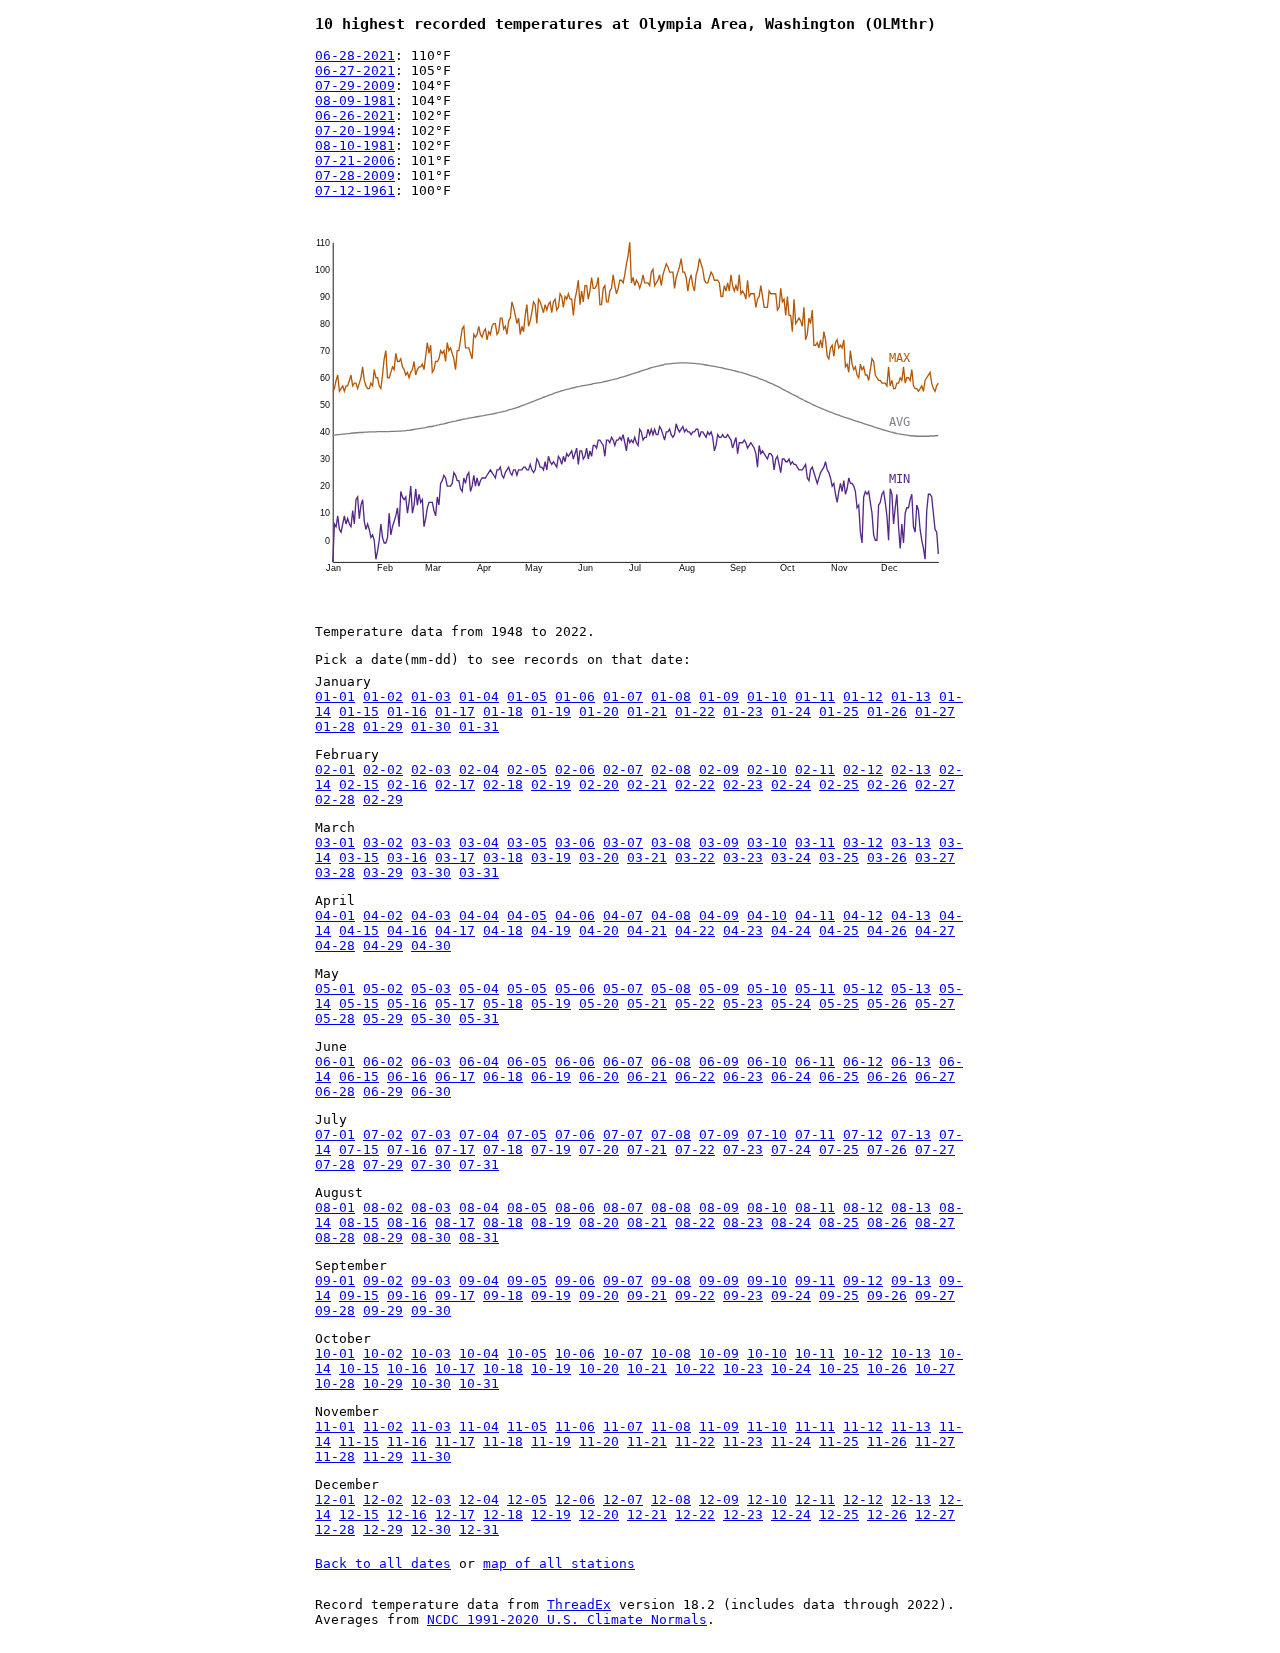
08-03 (431, 1207)
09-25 (839, 1295)
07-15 (359, 1149)
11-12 (863, 1426)
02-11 (815, 769)
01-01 (335, 696)
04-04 (479, 915)
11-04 (479, 1426)
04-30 (431, 945)
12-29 (383, 1529)
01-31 (479, 726)
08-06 (575, 1207)
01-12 (863, 696)
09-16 (407, 1295)
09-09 (719, 1280)
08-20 (599, 1222)
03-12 (863, 842)
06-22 (695, 1076)
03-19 (551, 857)
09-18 (503, 1295)
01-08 (671, 696)
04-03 (431, 915)
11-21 (647, 1441)
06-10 (767, 1061)
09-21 (647, 1295)
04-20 (599, 930)
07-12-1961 (355, 190)
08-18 (503, 1222)
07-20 (599, 1149)
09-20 (599, 1295)
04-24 (791, 930)
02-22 (695, 784)
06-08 (671, 1061)
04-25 (839, 930)
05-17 (455, 1003)
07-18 (503, 1149)
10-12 (863, 1353)
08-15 (359, 1222)
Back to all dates (383, 1563)
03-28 (335, 872)
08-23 (743, 1222)
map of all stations (559, 1563)
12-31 (479, 1529)
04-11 (815, 915)
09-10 (767, 1280)
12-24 (791, 1514)
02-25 (839, 784)
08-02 (383, 1207)
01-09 (719, 696)
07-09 (719, 1134)
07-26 (887, 1149)
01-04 (479, 696)
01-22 (695, 711)
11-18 (503, 1441)
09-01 (335, 1280)
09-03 (431, 1280)
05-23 (743, 1003)
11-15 (359, 1441)
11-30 (431, 1456)
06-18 (503, 1076)
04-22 (695, 930)
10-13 (911, 1353)
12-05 (527, 1499)
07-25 (839, 1149)
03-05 (527, 842)
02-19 (551, 784)
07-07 (623, 1134)
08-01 (335, 1207)
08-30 (431, 1237)
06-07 (623, 1061)
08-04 (479, 1207)
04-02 (383, 915)
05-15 (359, 1003)
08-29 (383, 1237)
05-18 (503, 1003)
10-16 (407, 1368)
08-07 (623, 1207)
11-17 (455, 1441)
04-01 (335, 915)
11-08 (671, 1426)
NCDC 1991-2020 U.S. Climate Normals (567, 1619)
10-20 (599, 1368)
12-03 (431, 1499)
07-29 (383, 1164)
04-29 (383, 945)
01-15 (359, 711)
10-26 (887, 1368)
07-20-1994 (355, 130)
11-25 (839, 1441)
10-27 (935, 1368)
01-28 (335, 726)
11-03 (431, 1426)
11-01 (335, 1426)
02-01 (335, 769)
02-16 (407, 784)
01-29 (383, 726)
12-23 (743, 1514)
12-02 (383, 1499)
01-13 (911, 696)
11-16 (407, 1441)
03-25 (839, 857)
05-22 (695, 1003)
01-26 (887, 711)
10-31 (479, 1383)
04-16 (407, 930)
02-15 (359, 784)
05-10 (767, 988)
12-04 (479, 1499)
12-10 (767, 1499)
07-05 (527, 1134)
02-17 (455, 784)
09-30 (431, 1310)
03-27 (935, 857)
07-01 (335, 1134)
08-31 (479, 1237)
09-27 (935, 1295)
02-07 (623, 769)
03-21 (647, 857)
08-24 (791, 1222)
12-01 (335, 1499)
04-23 (743, 930)
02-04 (479, 769)
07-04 (479, 1134)
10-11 (815, 1353)
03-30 (431, 872)
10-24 (791, 1368)
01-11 (815, 696)
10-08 (671, 1353)
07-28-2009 (355, 175)
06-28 (335, 1091)
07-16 (407, 1149)
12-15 (359, 1514)
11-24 (791, 1441)
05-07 (623, 988)
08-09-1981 (355, 100)
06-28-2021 (355, 55)
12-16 (407, 1514)
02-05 (527, 769)
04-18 (503, 930)
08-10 (767, 1207)
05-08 (671, 988)
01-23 (743, 711)
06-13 (911, 1061)
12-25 (839, 1514)
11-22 (695, 1441)
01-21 (647, 711)
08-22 (695, 1222)
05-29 (383, 1018)
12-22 (695, 1514)
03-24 (791, 857)
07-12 (863, 1134)
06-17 (455, 1076)
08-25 (839, 1222)
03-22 (695, 857)
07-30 (431, 1164)
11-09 (719, 1426)
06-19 (551, 1076)
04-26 (887, 930)
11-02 (383, 1426)
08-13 (911, 1207)
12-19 (551, 1514)
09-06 (575, 1280)
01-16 (407, 711)
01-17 (455, 711)
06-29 (383, 1091)
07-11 (815, 1134)
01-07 (623, 696)
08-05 (527, 1207)
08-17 (455, 1222)
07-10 (767, 1134)
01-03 (431, 696)
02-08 (671, 769)
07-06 (575, 1134)
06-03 (431, 1061)
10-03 (431, 1353)
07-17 (455, 1149)
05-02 (383, 988)
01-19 (551, 711)
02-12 (863, 769)
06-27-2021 (355, 70)
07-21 (647, 1149)
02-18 (503, 784)
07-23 (743, 1149)
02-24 (791, 784)
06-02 (383, 1061)
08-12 (863, 1207)
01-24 (791, 711)
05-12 (863, 988)
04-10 (767, 915)
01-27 (935, 711)
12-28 (335, 1529)
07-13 (911, 1134)
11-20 (599, 1441)
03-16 (407, 857)
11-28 (335, 1456)
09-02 (383, 1280)
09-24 (791, 1295)
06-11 (815, 1061)
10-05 (527, 1353)
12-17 (455, 1514)
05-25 (839, 1003)
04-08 (671, 915)
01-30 (431, 726)
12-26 (887, 1514)
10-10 (767, 1353)
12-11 (815, 1499)
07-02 (383, 1134)
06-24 (791, 1076)
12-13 (911, 1499)
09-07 (623, 1280)
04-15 (359, 930)
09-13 (911, 1280)
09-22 (695, 1295)
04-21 (647, 930)
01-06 (575, 696)
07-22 (695, 1149)
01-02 (383, 696)
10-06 (575, 1353)
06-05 (527, 1061)
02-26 (887, 784)
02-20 (599, 784)
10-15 (359, 1368)
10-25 (839, 1368)
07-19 (551, 1149)
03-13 (911, 842)
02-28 (335, 799)
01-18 (503, 711)
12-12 (863, 1499)
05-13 (911, 988)
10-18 (503, 1368)
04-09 (719, 915)
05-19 (551, 1003)
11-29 (383, 1456)
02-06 (575, 769)
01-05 (527, 696)
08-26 (887, 1222)
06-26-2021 (355, 115)
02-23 (743, 784)
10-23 (743, 1368)
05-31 (479, 1018)
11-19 (551, 1441)
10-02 (383, 1353)
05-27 (935, 1003)
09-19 (551, 1295)
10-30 (431, 1383)
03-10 (767, 842)
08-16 (407, 1222)
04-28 (335, 945)
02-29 (383, 799)
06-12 (863, 1061)
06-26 (887, 1076)
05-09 (719, 988)
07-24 (791, 1149)
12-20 (599, 1514)
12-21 (647, 1514)
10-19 (551, 1368)
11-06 (575, 1426)
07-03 (431, 1134)
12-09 (719, 1499)
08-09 (719, 1207)
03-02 (383, 842)
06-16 (407, 1076)
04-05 (527, 915)
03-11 (815, 842)
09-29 (383, 1310)
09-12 (863, 1280)
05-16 (407, 1003)
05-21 (647, 1003)
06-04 (479, 1061)
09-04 (479, 1280)
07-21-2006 (355, 160)
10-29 (383, 1383)
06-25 (839, 1076)
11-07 (623, 1426)
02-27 (935, 784)
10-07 (623, 1353)
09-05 (527, 1280)
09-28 (335, 1310)
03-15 (359, 857)
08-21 (647, 1222)
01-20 (599, 711)
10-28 (335, 1383)
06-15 (359, 1076)
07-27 (935, 1149)
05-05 (527, 988)
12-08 (671, 1499)
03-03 (431, 842)
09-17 (455, 1295)
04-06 (575, 915)
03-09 (719, 842)
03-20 (599, 857)
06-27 (935, 1076)
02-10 (767, 769)
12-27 (935, 1514)
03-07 (623, 842)
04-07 (623, 915)
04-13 (911, 915)
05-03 (431, 988)
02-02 (383, 769)
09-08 (671, 1280)
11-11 (815, 1426)
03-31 (479, 872)
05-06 (575, 988)
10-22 (695, 1368)
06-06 (575, 1061)
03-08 (671, 842)
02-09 (719, 769)
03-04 (479, 842)
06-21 (647, 1076)
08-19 (551, 1222)
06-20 (599, 1076)
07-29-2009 (355, 85)
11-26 (887, 1441)
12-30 (431, 1529)
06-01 (335, 1061)
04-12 (863, 915)
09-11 (815, 1280)
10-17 (455, 1368)
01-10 (767, 696)
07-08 (671, 1134)
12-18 (503, 1514)
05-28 (335, 1018)
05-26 (887, 1003)
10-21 (647, 1368)
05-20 (599, 1003)
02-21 (647, 784)
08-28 (335, 1237)
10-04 (479, 1353)
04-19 (551, 930)
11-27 (935, 1441)
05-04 (479, 988)
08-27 (935, 1222)
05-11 (815, 988)
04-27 (935, 930)
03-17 (455, 857)
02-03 (431, 769)
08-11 (815, 1207)
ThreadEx (579, 1604)
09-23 (743, 1295)
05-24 (791, 1003)
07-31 (479, 1164)
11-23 (743, 1441)
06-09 (719, 1061)
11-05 (527, 1426)
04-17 (455, 930)
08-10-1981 (355, 145)
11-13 (911, 1426)
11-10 (767, 1426)
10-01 (335, 1353)
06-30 (431, 1091)
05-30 (431, 1018)
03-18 (503, 857)
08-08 (671, 1207)
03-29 (383, 872)
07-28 (335, 1164)
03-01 (335, 842)
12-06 (575, 1499)
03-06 (575, 842)
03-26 (887, 857)
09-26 (887, 1295)
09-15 (359, 1295)
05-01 (335, 988)
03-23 (743, 857)
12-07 (623, 1499)
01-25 (839, 711)
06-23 (743, 1076)
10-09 (719, 1353)
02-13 (911, 769)
